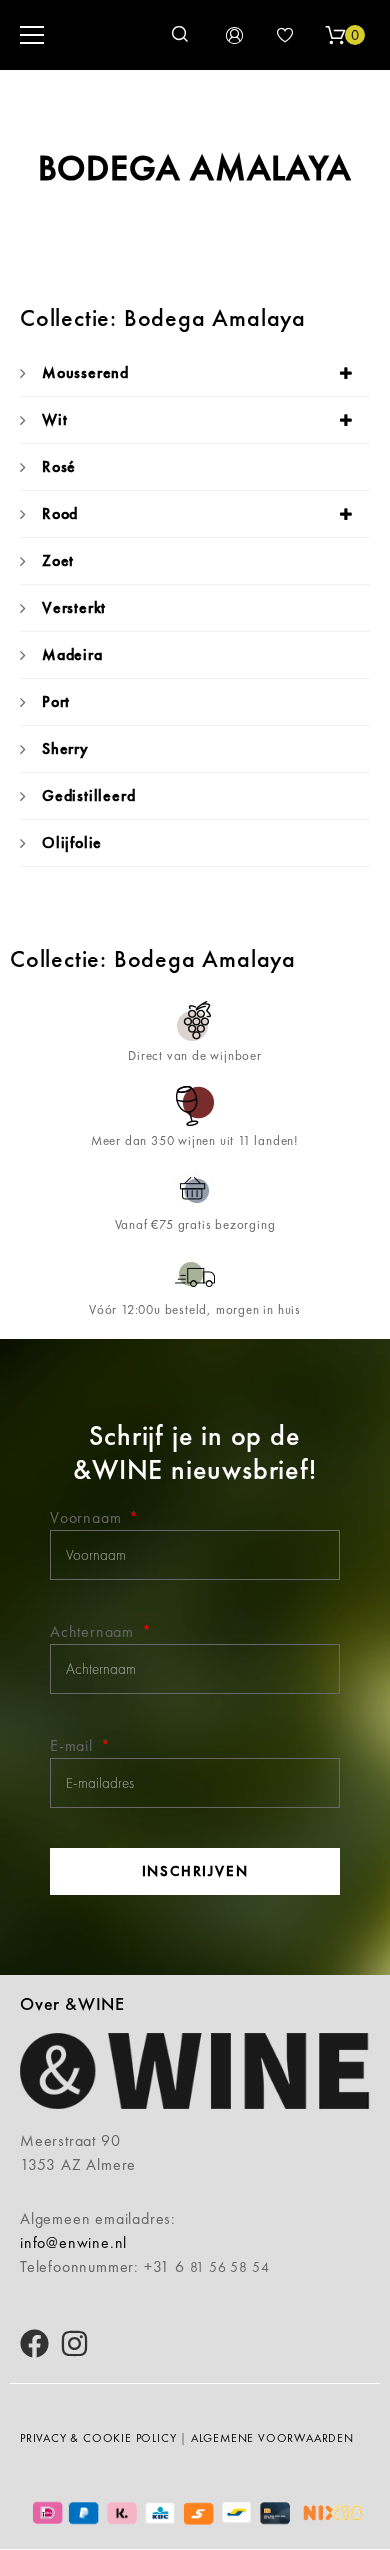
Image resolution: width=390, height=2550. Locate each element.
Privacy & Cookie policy (98, 2438)
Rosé (59, 466)
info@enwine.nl (73, 2242)
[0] (335, 35)
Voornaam (88, 1517)
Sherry (65, 748)
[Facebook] (34, 2343)
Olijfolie (72, 842)
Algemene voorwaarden (272, 2438)
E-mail (74, 1745)
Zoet (58, 560)
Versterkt (74, 607)
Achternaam (94, 1631)
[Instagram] (74, 2343)
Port (56, 701)
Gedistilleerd (88, 795)
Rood (60, 513)
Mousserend (85, 372)
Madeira (72, 654)
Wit (54, 419)
